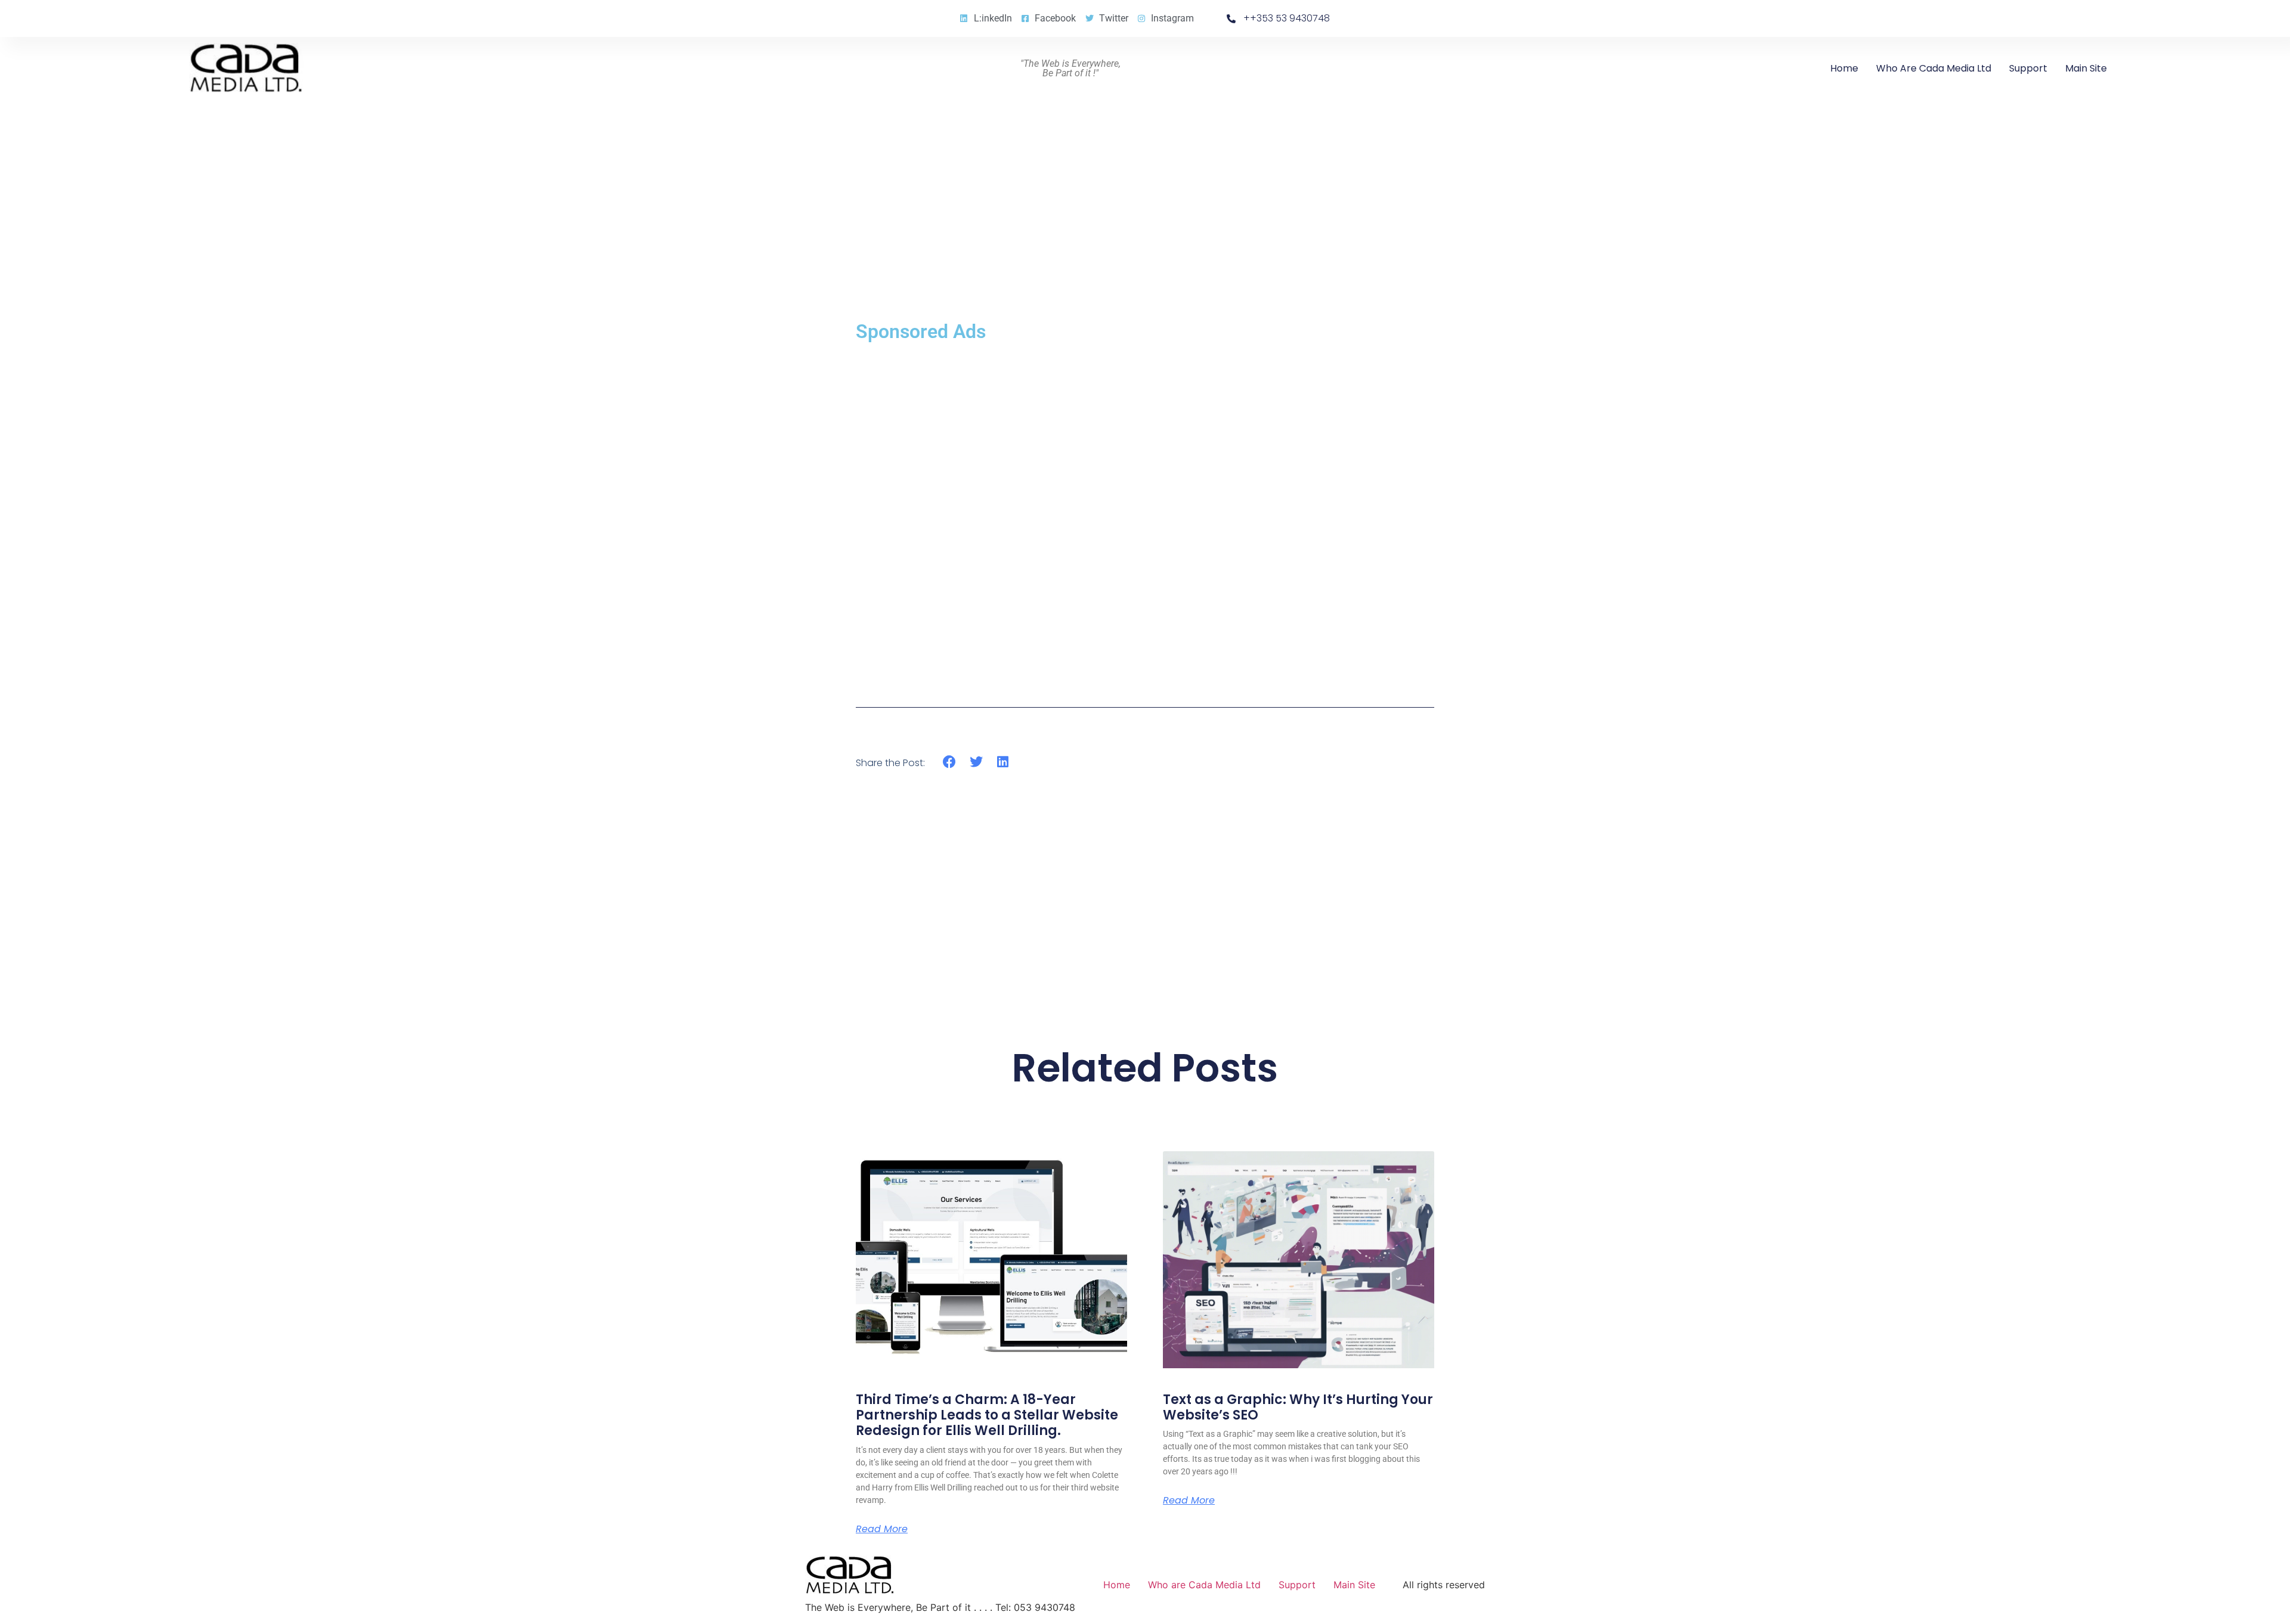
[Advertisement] (1145, 515)
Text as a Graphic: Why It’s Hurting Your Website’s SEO (1298, 1407)
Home (1844, 68)
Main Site (2086, 68)
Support (2028, 68)
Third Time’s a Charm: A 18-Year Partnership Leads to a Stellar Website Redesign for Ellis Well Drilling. (987, 1415)
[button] (950, 762)
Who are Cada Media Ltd (1934, 68)
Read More (882, 1529)
